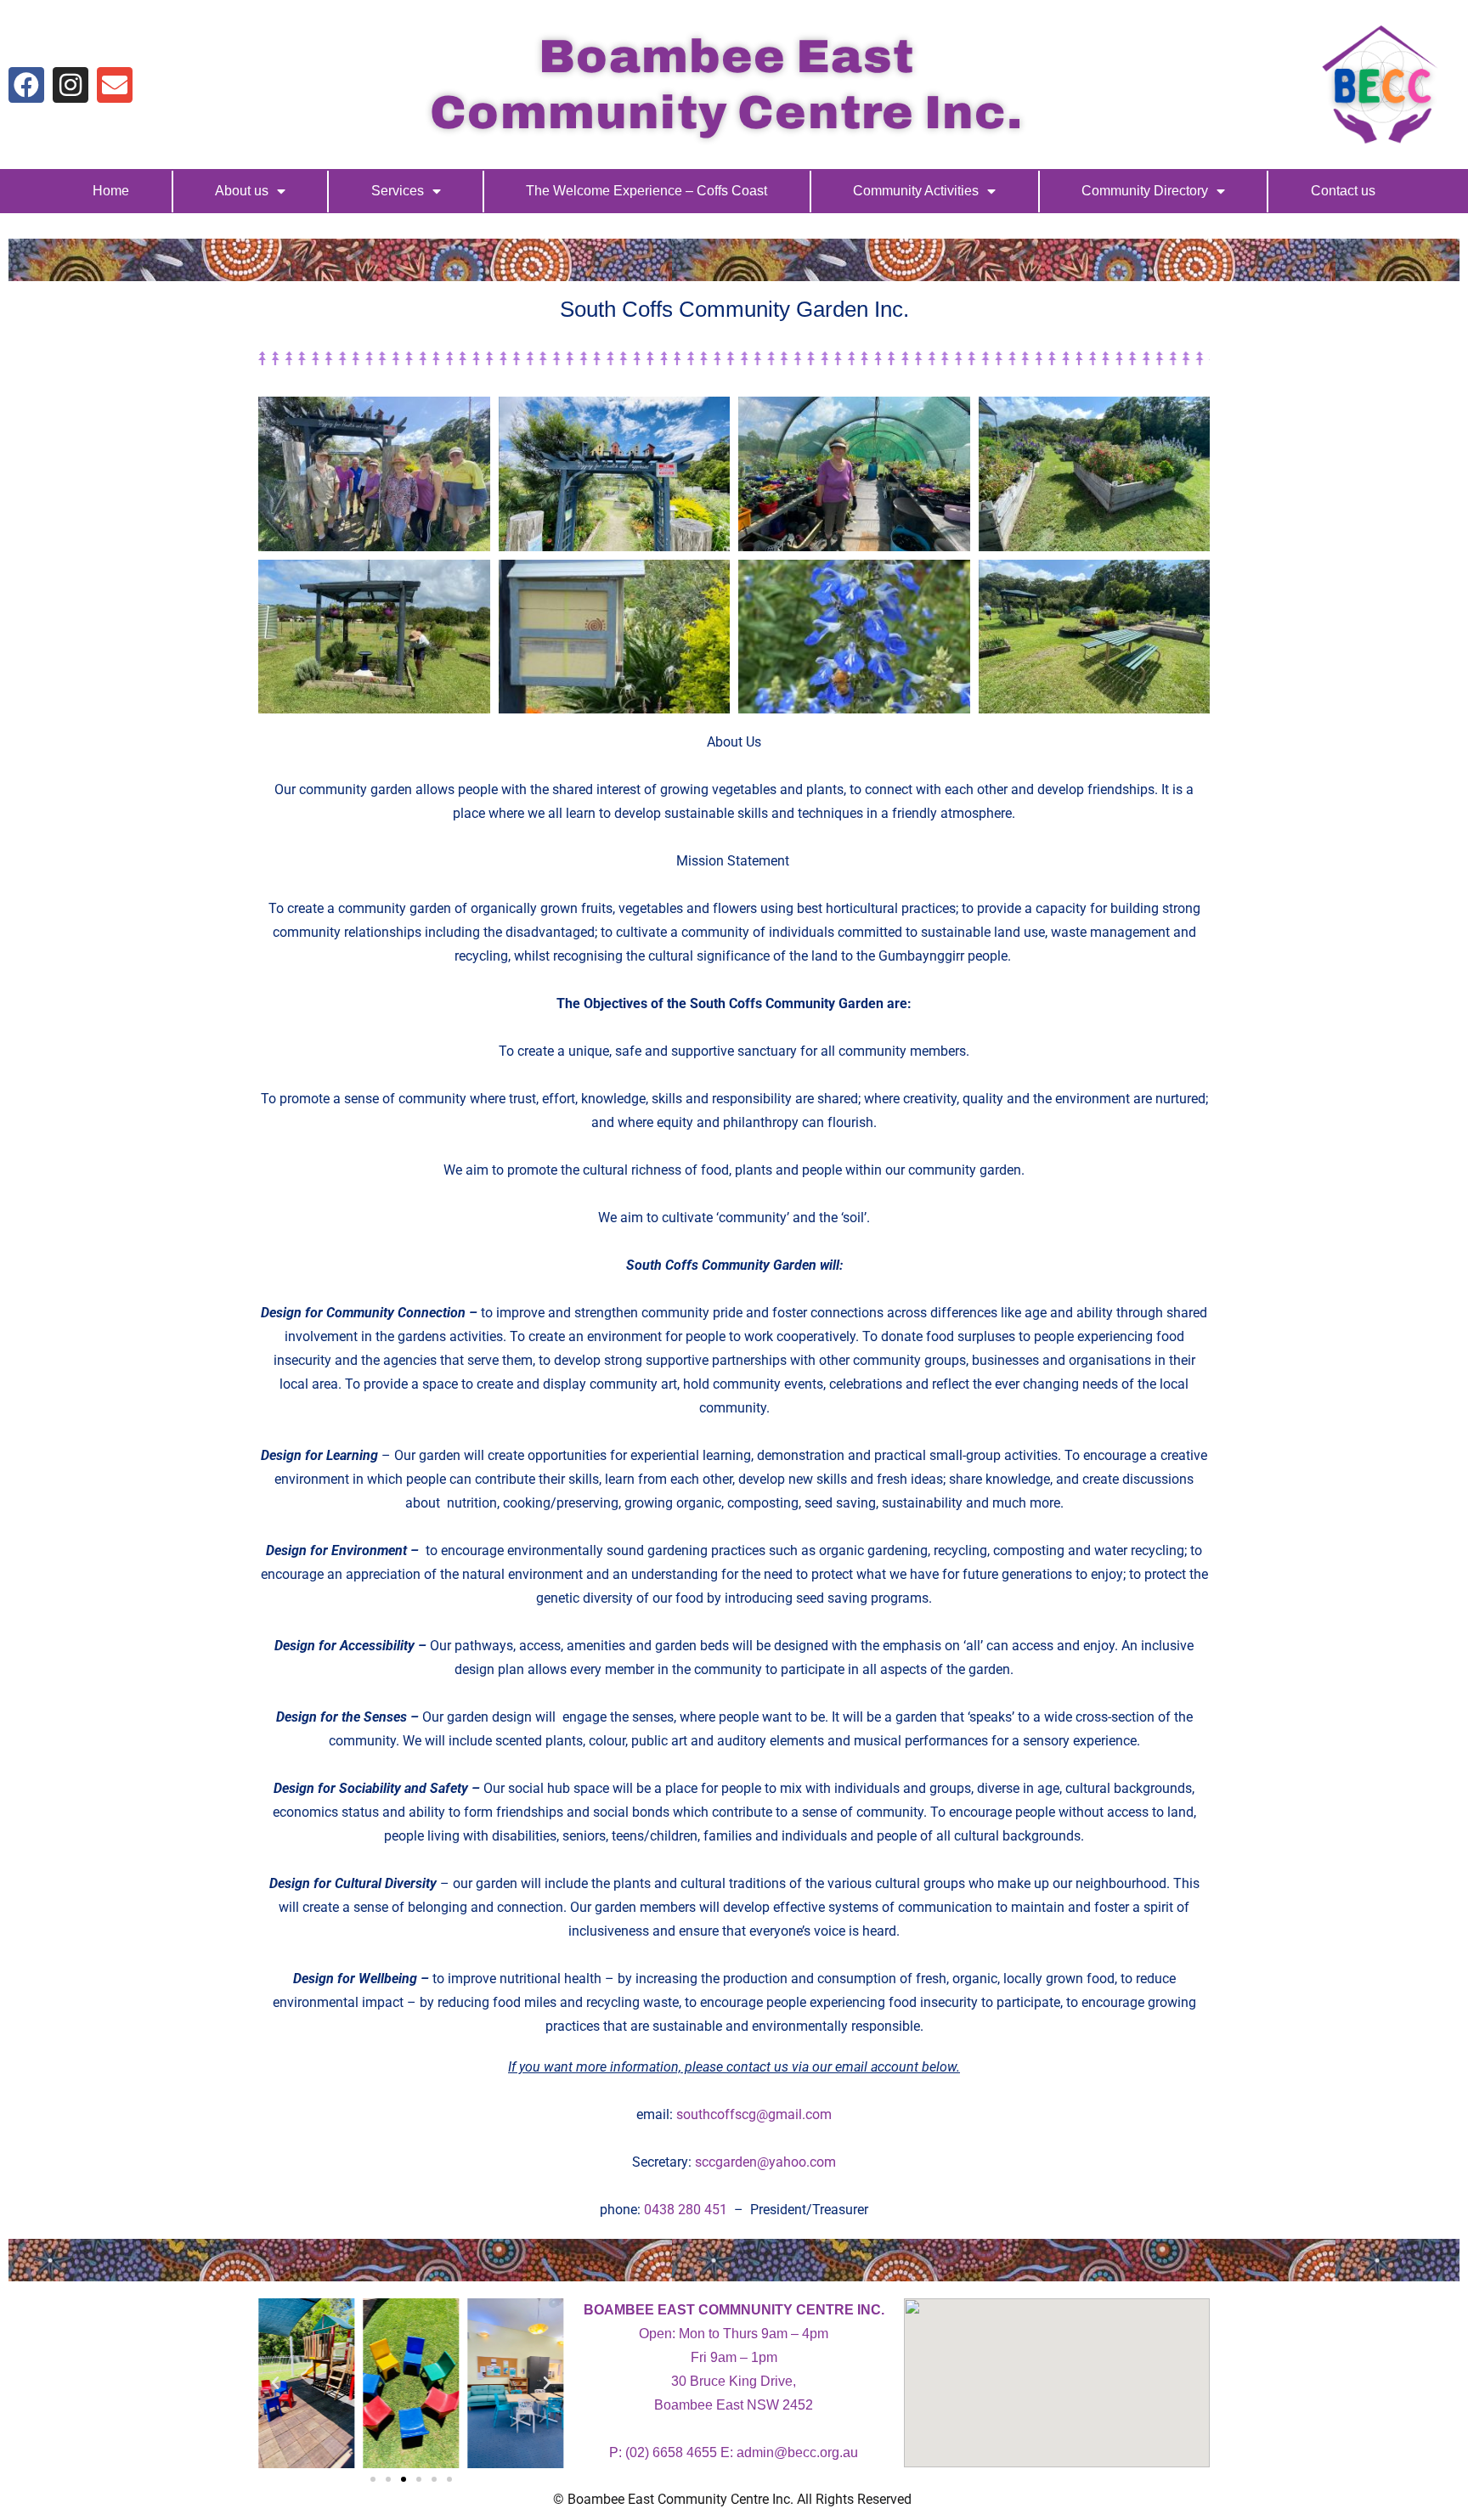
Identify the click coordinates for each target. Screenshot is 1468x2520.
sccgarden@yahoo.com (765, 2162)
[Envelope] (115, 85)
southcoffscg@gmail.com (754, 2114)
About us (242, 191)
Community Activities (916, 191)
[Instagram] (71, 85)
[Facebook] (26, 85)
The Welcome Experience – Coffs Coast (646, 191)
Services (398, 191)
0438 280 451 (686, 2210)
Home (111, 191)
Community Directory (1145, 191)
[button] (275, 2383)
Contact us (1343, 191)
